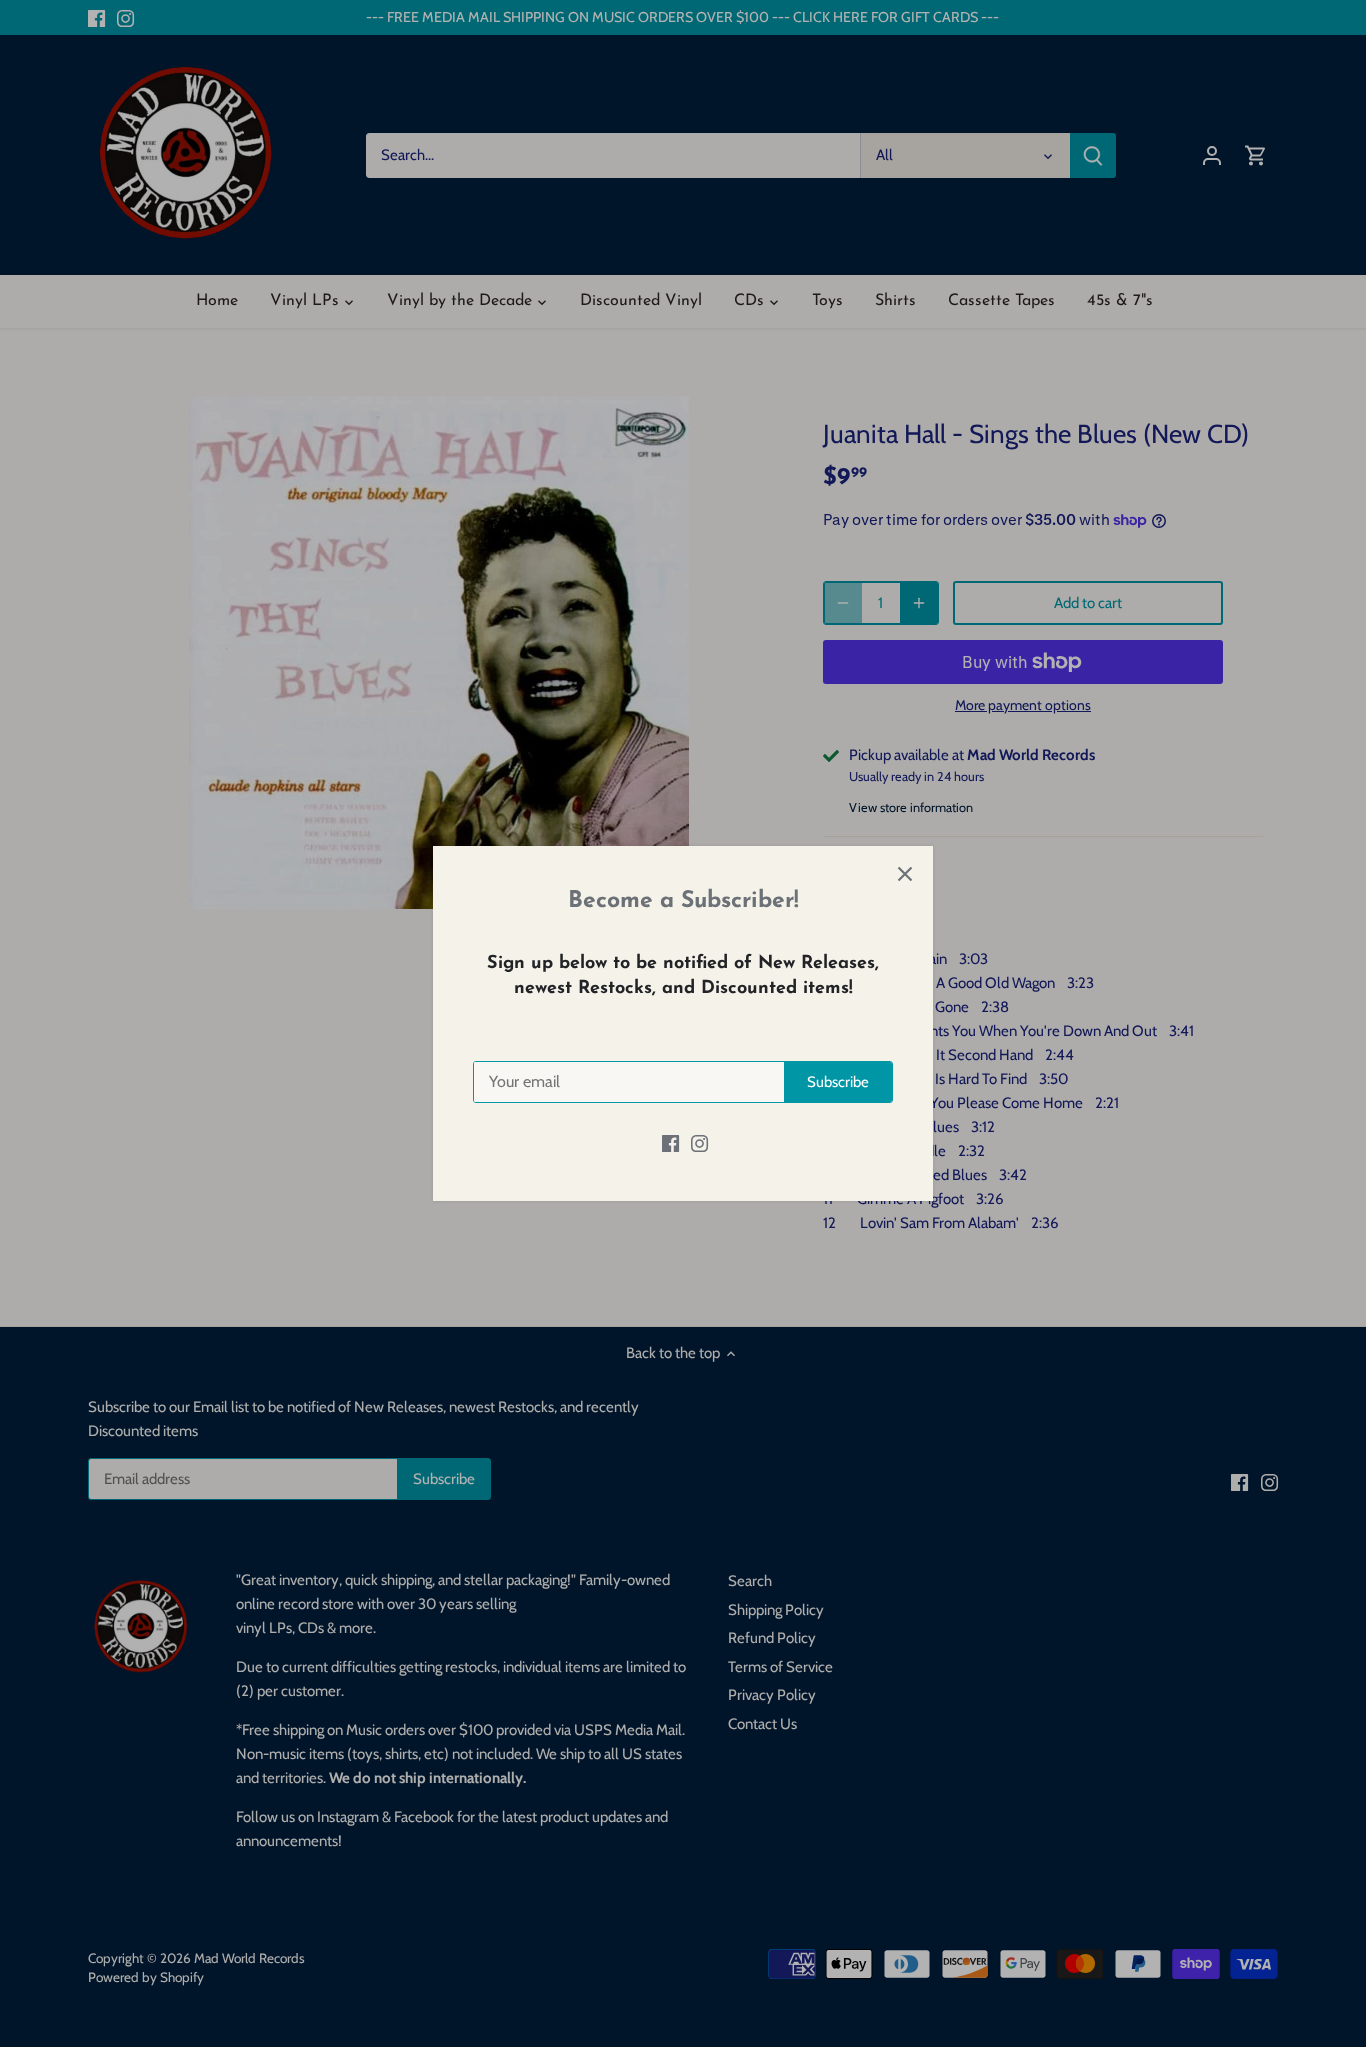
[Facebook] (670, 1143)
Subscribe (838, 1082)
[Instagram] (699, 1143)
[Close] (905, 874)
